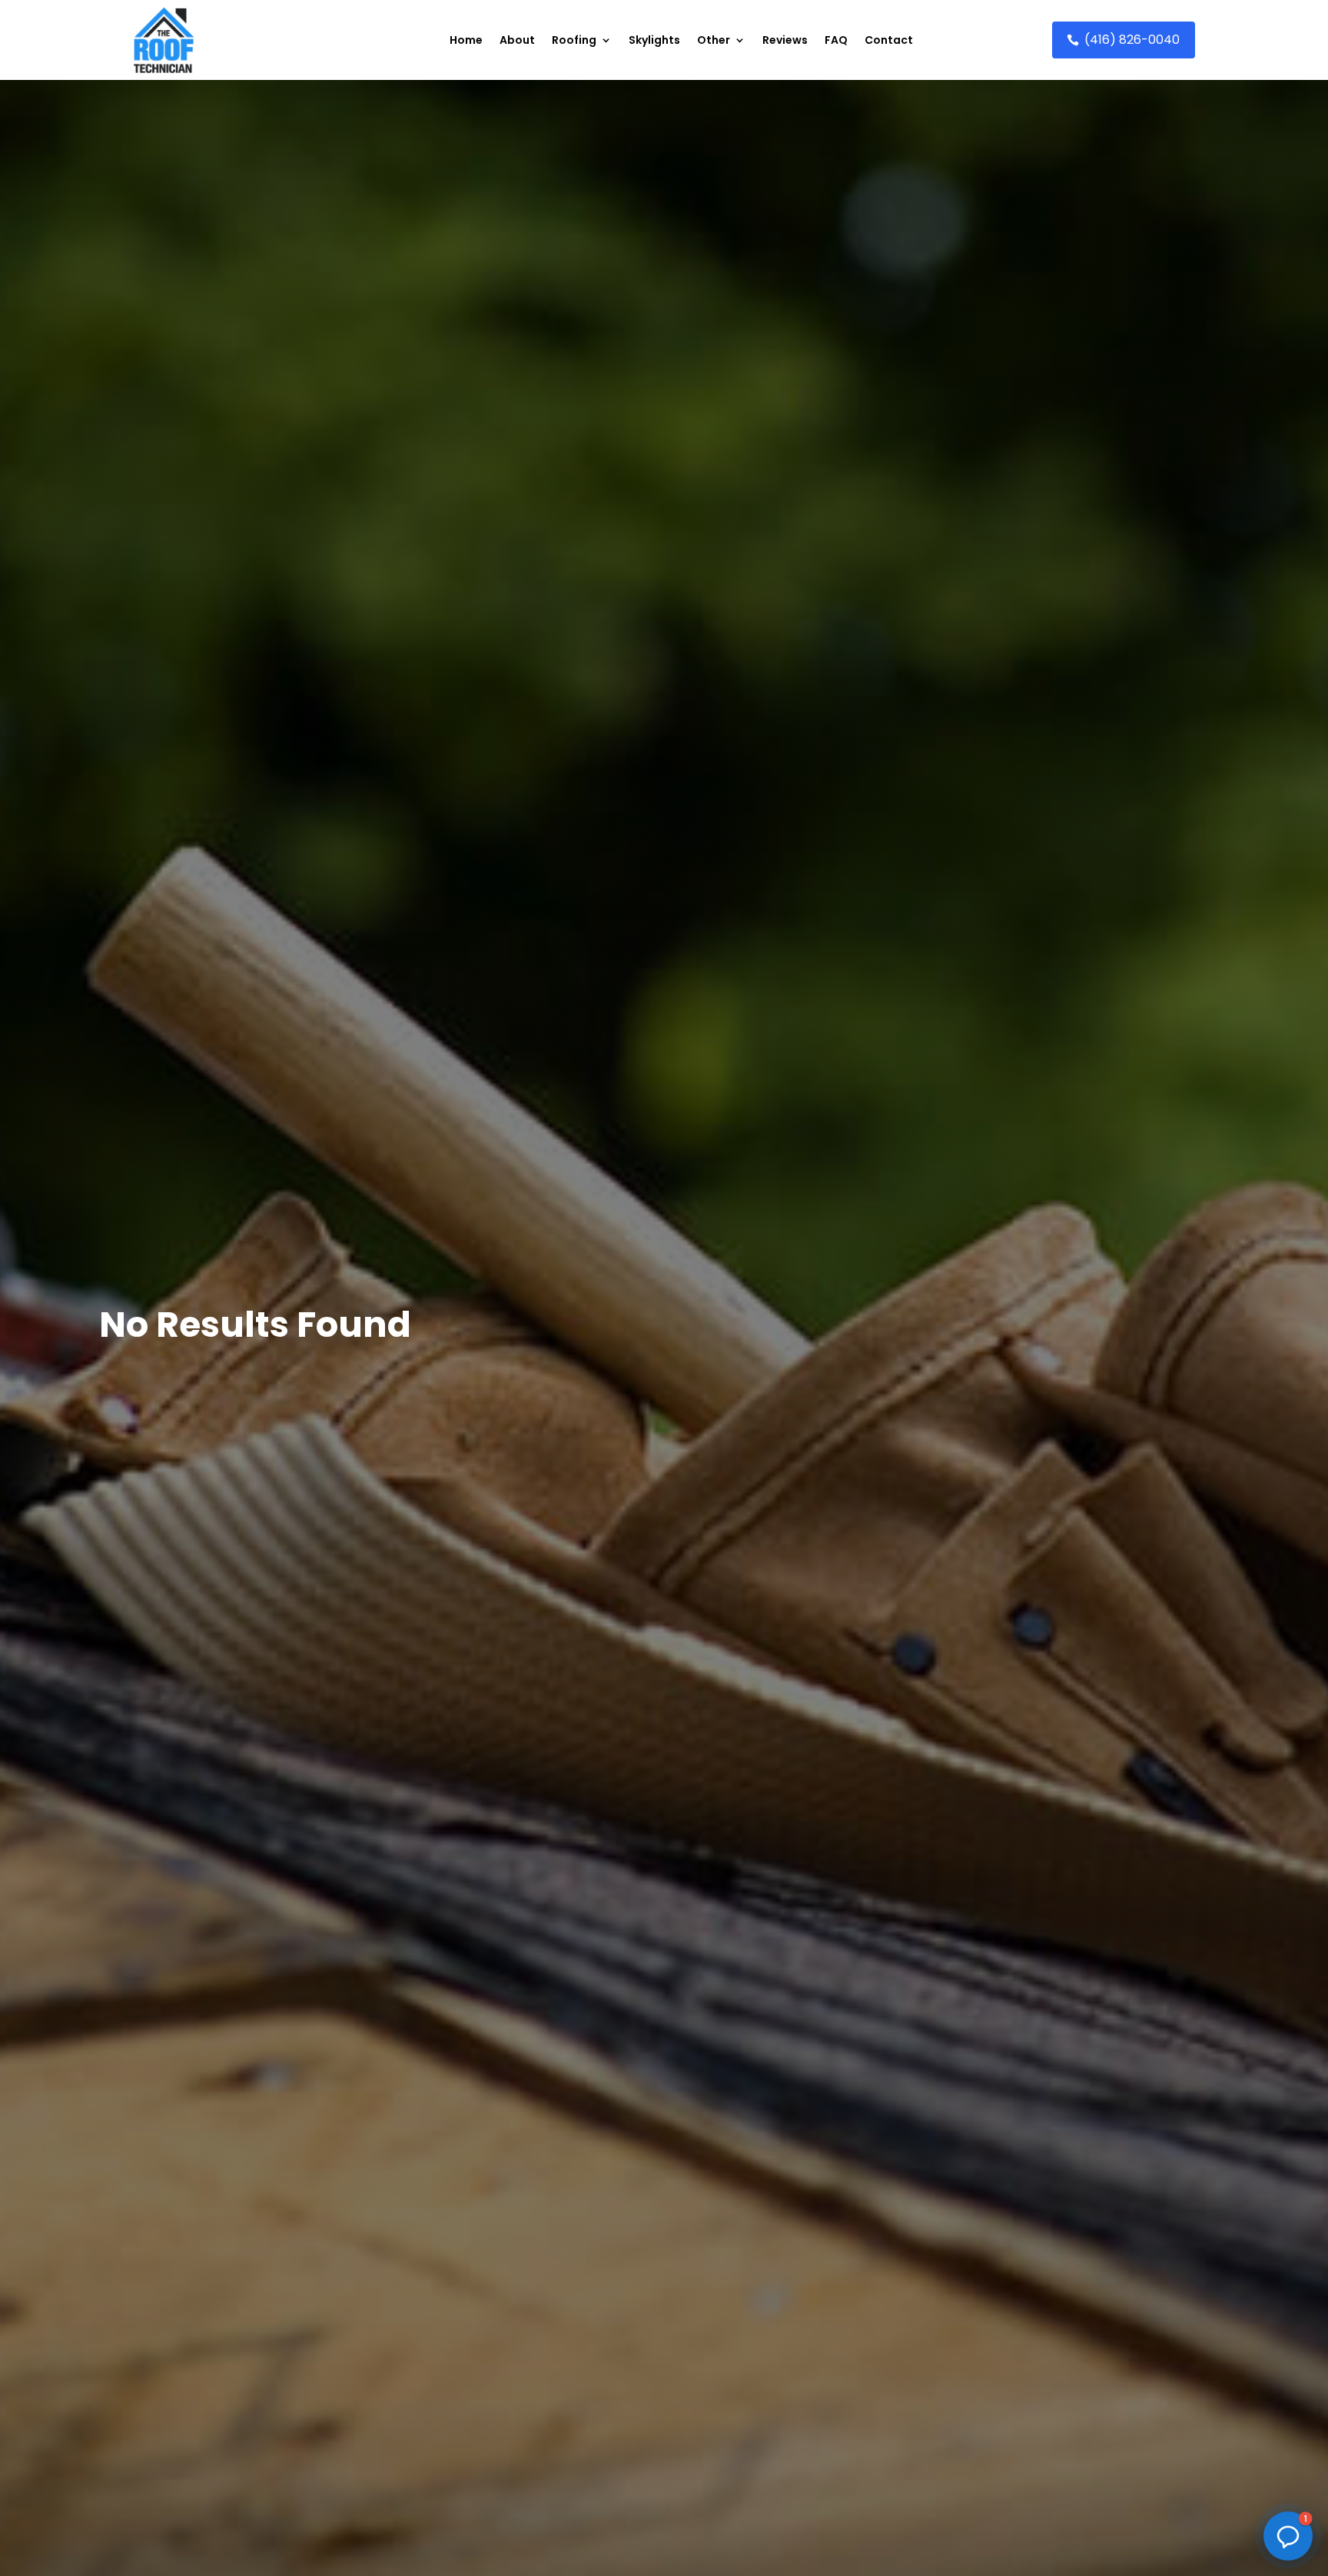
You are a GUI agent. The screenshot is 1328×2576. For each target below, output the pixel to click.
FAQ (836, 40)
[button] (1288, 2536)
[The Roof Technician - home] (164, 40)
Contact (889, 40)
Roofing (574, 40)
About (517, 40)
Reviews (785, 40)
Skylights (654, 40)
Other (714, 40)
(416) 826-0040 (1132, 40)
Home (466, 40)
